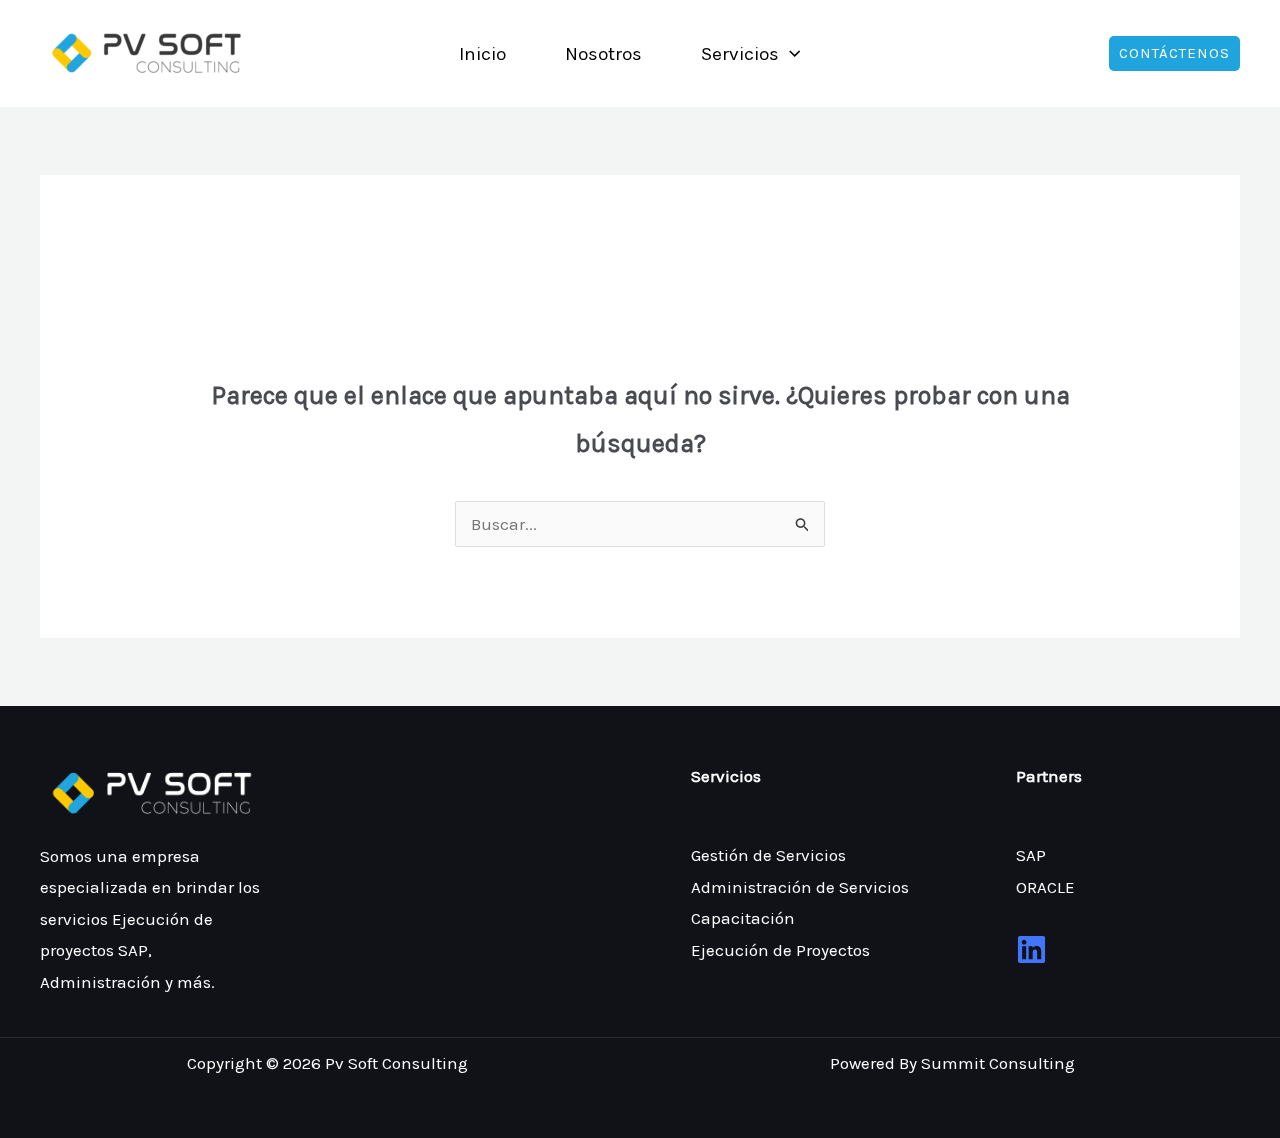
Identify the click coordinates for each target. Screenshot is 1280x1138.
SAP (1031, 855)
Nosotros (603, 54)
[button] (1174, 53)
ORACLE (1045, 887)
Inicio (482, 54)
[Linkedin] (1031, 949)
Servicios (740, 54)
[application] (789, 54)
